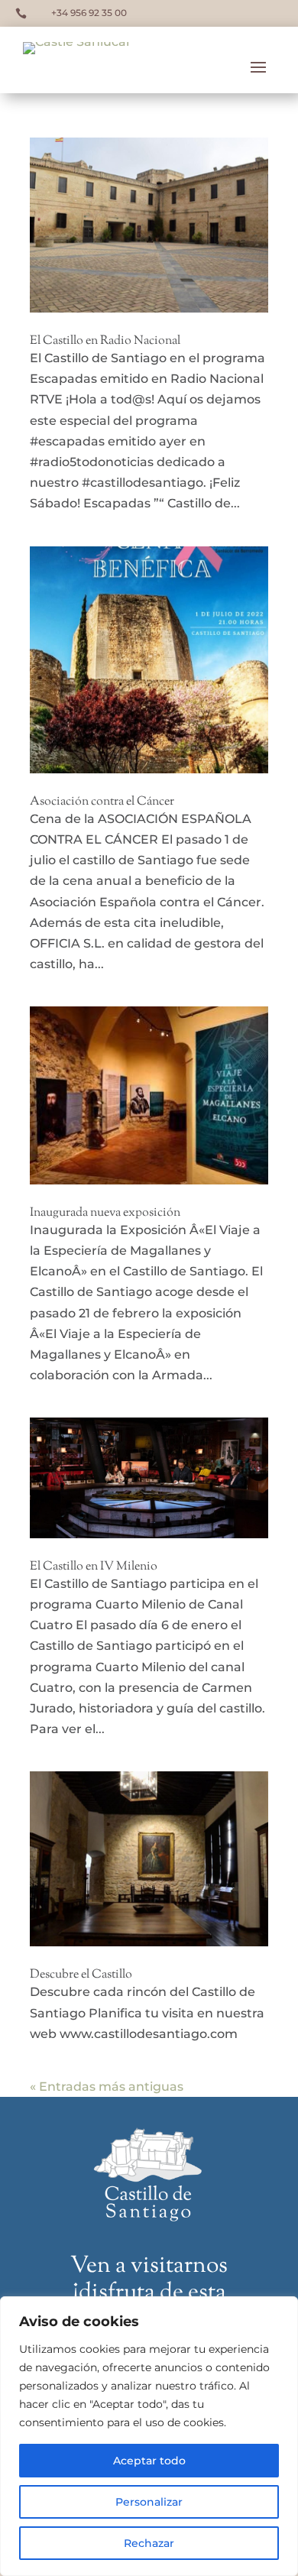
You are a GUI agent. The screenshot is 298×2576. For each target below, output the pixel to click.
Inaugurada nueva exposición (105, 1213)
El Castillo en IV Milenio (94, 1567)
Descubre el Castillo (81, 1975)
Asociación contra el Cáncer (102, 802)
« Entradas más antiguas (107, 2087)
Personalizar (149, 2502)
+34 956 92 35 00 (89, 13)
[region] (149, 2436)
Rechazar (149, 2543)
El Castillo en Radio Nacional (105, 341)
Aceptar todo (149, 2461)
